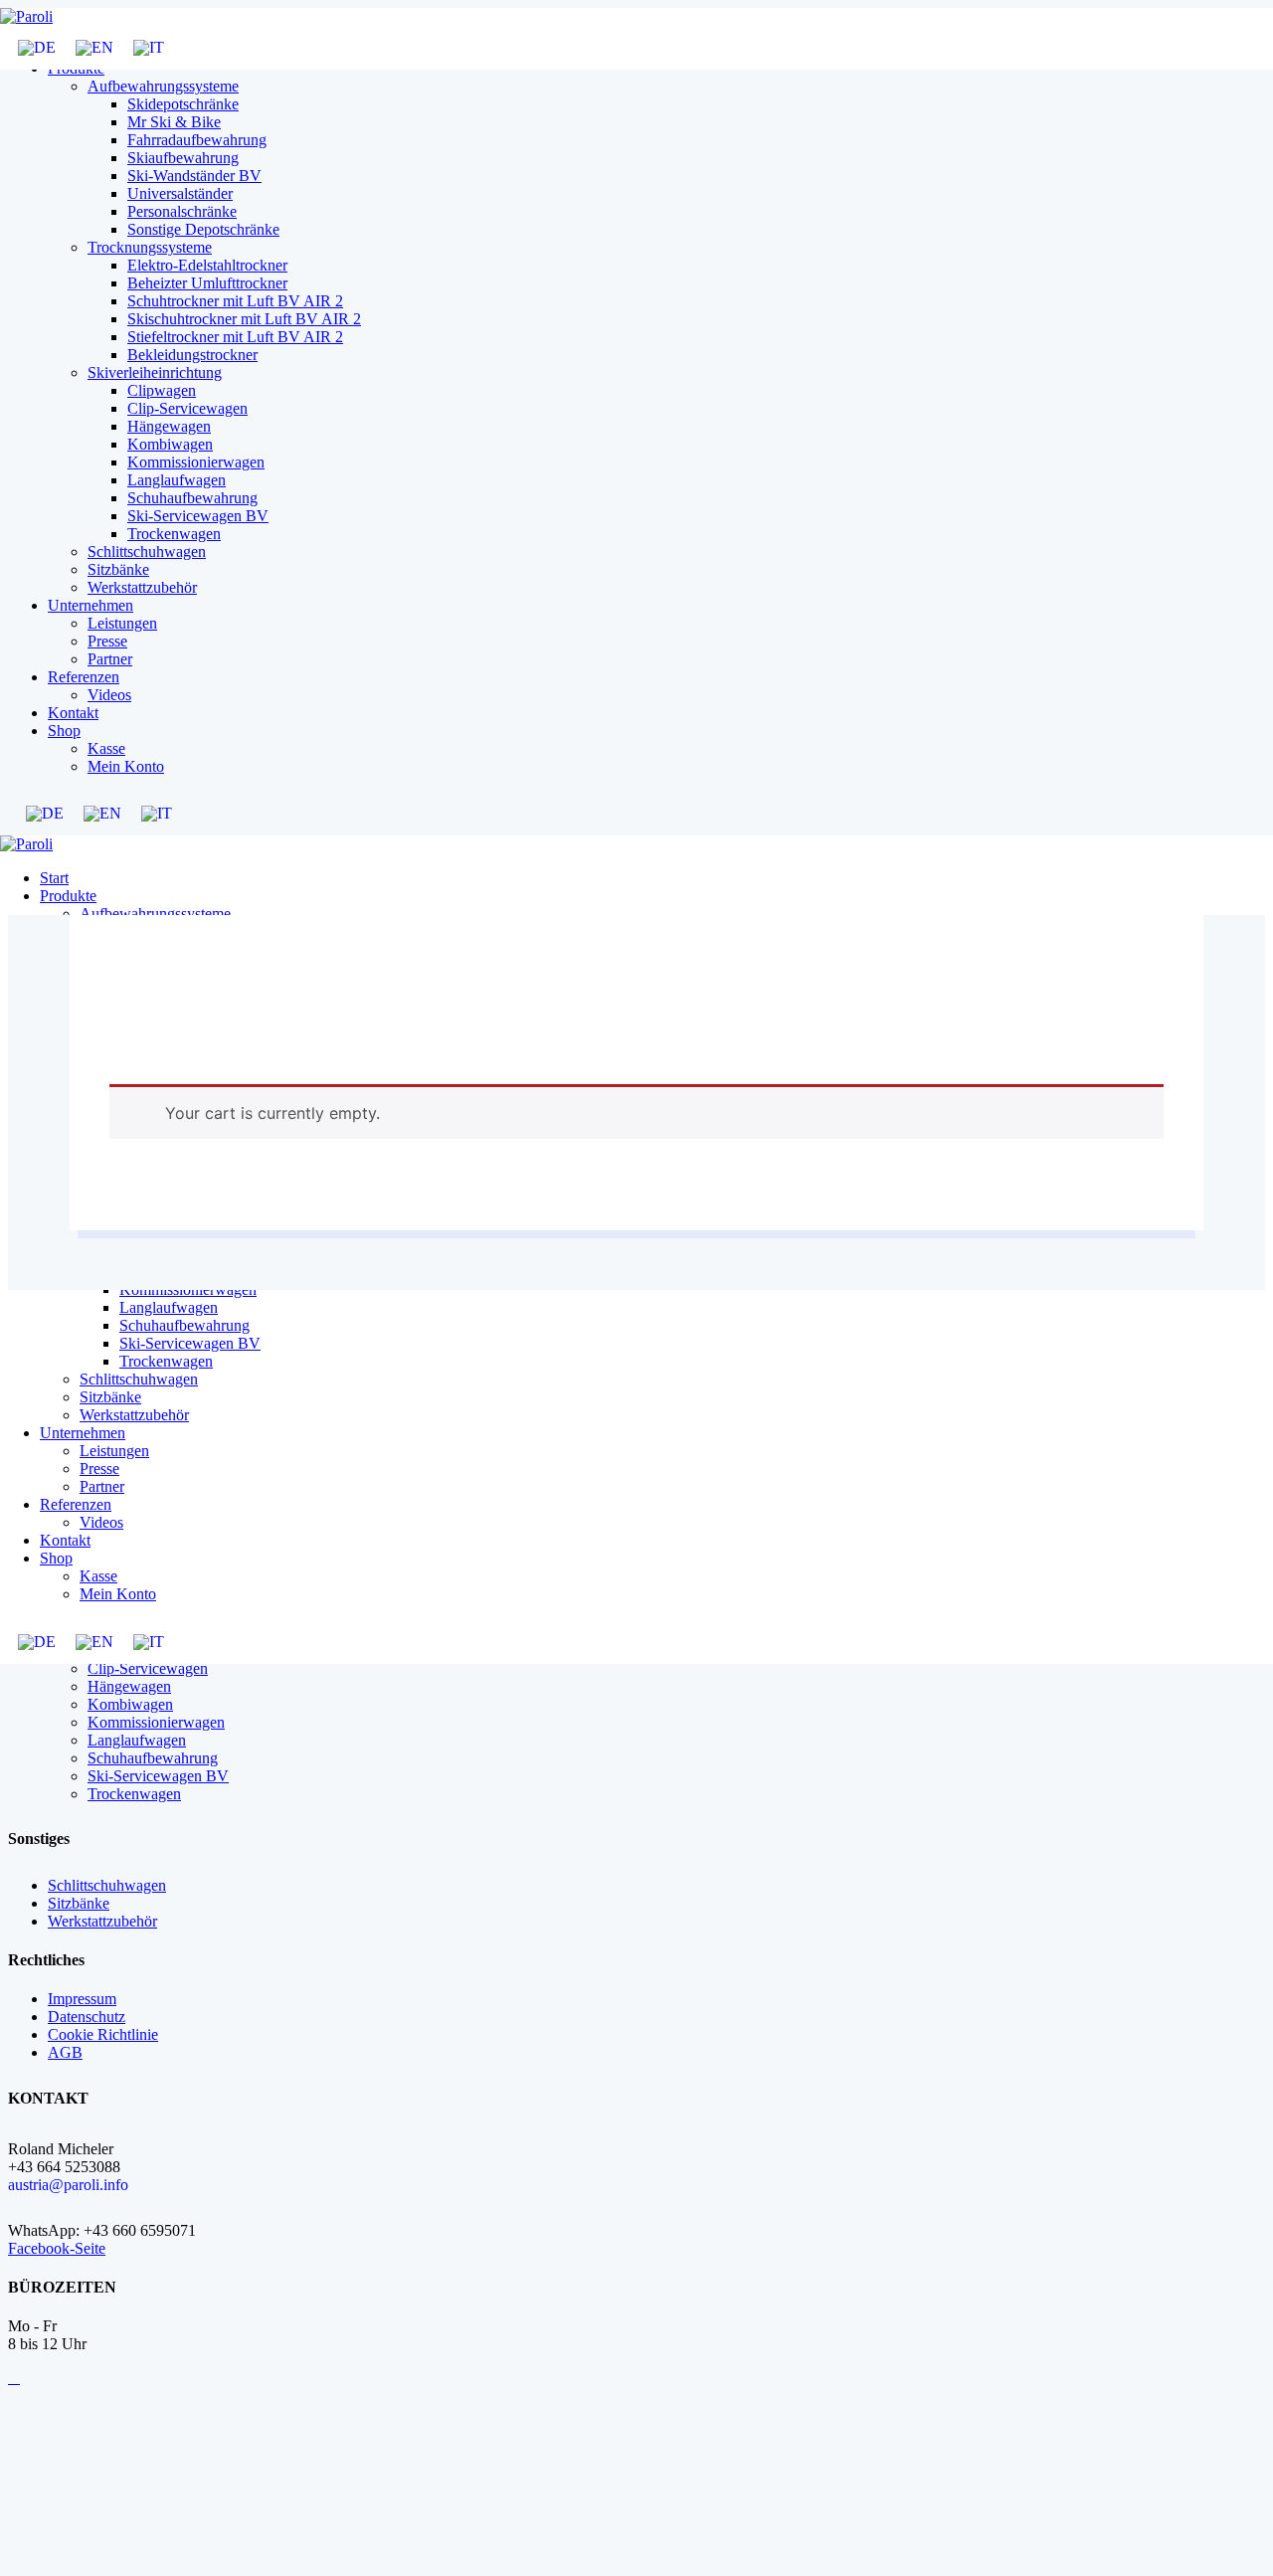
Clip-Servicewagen (187, 408)
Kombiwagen (170, 444)
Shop (64, 731)
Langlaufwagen (177, 480)
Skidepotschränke (183, 104)
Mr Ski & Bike (174, 122)
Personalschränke (182, 211)
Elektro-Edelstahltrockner (207, 265)
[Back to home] (26, 16)
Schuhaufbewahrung (192, 498)
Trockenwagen (174, 534)
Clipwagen (162, 390)
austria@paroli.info (68, 2185)
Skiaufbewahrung (183, 158)
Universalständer (180, 193)
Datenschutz (87, 2017)
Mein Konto (126, 766)
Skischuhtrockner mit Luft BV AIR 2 (244, 319)
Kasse (106, 748)
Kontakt (73, 713)
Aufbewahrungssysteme (163, 86)
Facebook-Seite (57, 2248)
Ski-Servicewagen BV (198, 516)
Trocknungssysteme (150, 247)
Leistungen (122, 623)
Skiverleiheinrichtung (155, 372)
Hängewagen (169, 426)
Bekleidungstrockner (192, 355)
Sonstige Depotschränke (203, 229)
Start (54, 878)
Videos (109, 695)
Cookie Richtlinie (103, 2034)
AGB (65, 2052)
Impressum (82, 1999)
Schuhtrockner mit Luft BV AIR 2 (235, 301)
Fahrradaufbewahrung (197, 140)
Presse (107, 641)
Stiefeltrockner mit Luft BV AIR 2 (235, 337)
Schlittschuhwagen (147, 552)
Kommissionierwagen (196, 462)
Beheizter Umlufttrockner (207, 283)
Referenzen (84, 677)
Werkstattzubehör (142, 587)
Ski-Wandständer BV (194, 176)
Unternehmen (91, 605)
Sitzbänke (118, 569)
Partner (110, 659)
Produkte (68, 896)
